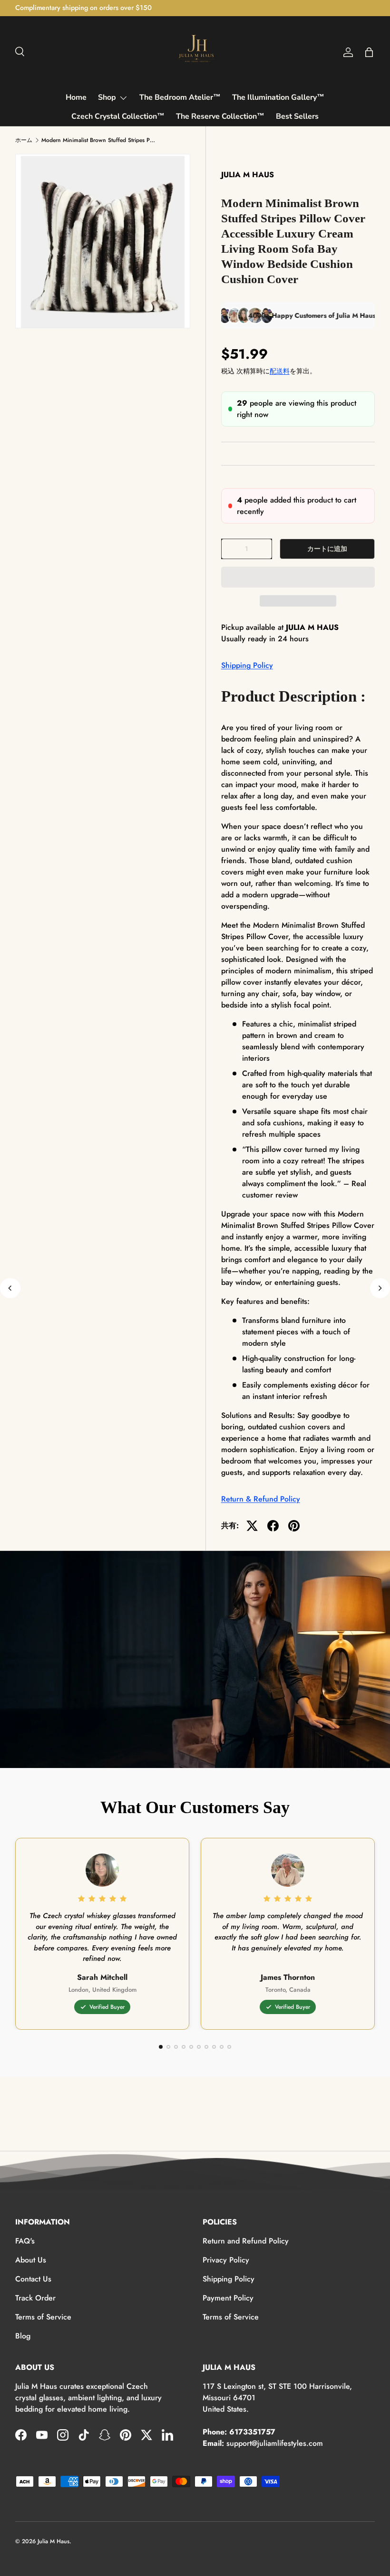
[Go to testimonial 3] (176, 2047)
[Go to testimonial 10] (229, 2047)
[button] (298, 577)
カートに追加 (327, 549)
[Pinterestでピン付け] (294, 1526)
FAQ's (25, 2241)
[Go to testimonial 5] (191, 2047)
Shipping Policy (247, 665)
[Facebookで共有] (273, 1526)
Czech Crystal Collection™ (118, 116)
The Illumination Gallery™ (278, 97)
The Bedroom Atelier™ (180, 97)
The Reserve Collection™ (220, 116)
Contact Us (33, 2279)
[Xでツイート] (252, 1526)
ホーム (24, 140)
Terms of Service (43, 2317)
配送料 (280, 371)
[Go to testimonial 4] (184, 2047)
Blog (23, 2336)
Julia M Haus (54, 2541)
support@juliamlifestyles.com (275, 2443)
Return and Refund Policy (246, 2241)
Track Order (35, 2298)
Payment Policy (228, 2298)
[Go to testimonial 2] (168, 2047)
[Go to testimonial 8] (214, 2047)
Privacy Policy (226, 2260)
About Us (31, 2260)
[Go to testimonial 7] (206, 2047)
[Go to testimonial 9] (222, 2047)
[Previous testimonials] (10, 1288)
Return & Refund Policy (261, 1499)
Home (76, 97)
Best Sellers (297, 116)
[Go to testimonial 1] (161, 2047)
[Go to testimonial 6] (199, 2047)
